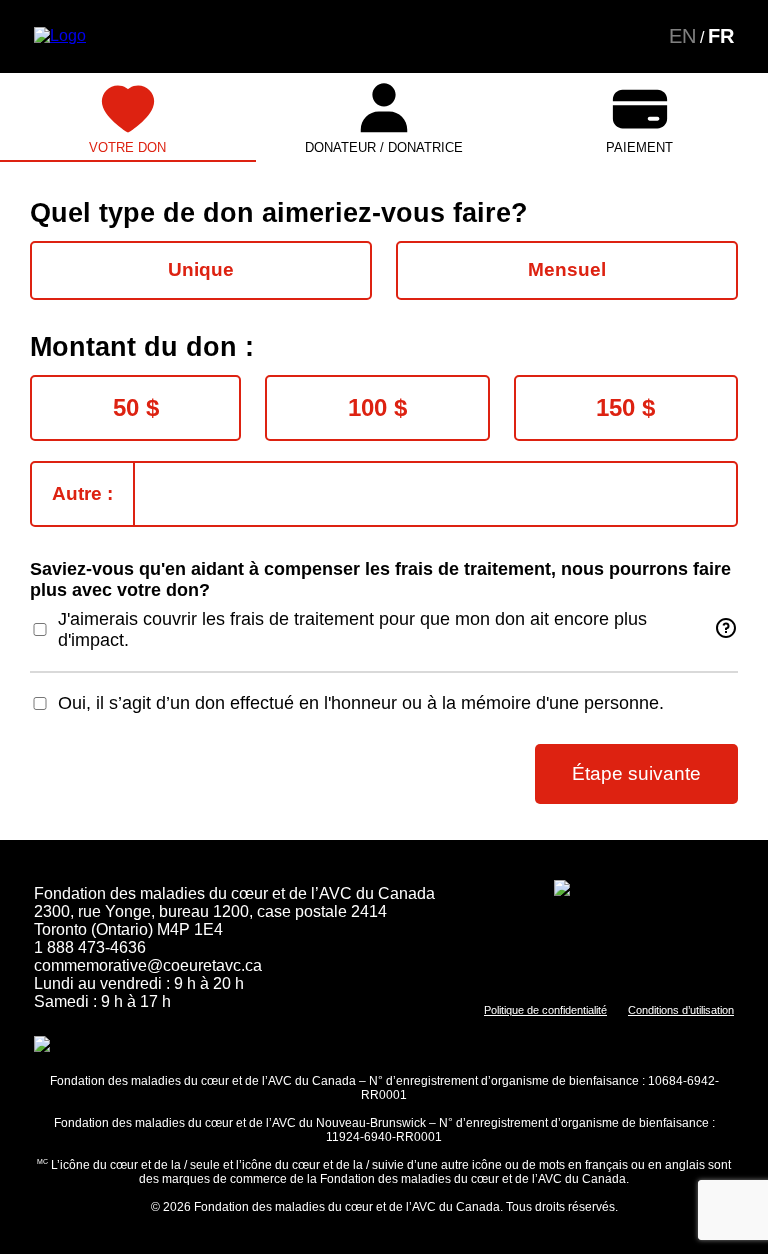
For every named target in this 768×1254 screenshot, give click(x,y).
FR (721, 36)
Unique (201, 269)
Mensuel (567, 269)
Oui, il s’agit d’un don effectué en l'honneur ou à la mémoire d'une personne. (361, 703)
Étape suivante (636, 773)
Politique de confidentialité (545, 1010)
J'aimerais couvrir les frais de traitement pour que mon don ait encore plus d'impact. (352, 629)
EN (682, 36)
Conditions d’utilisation (681, 1010)
